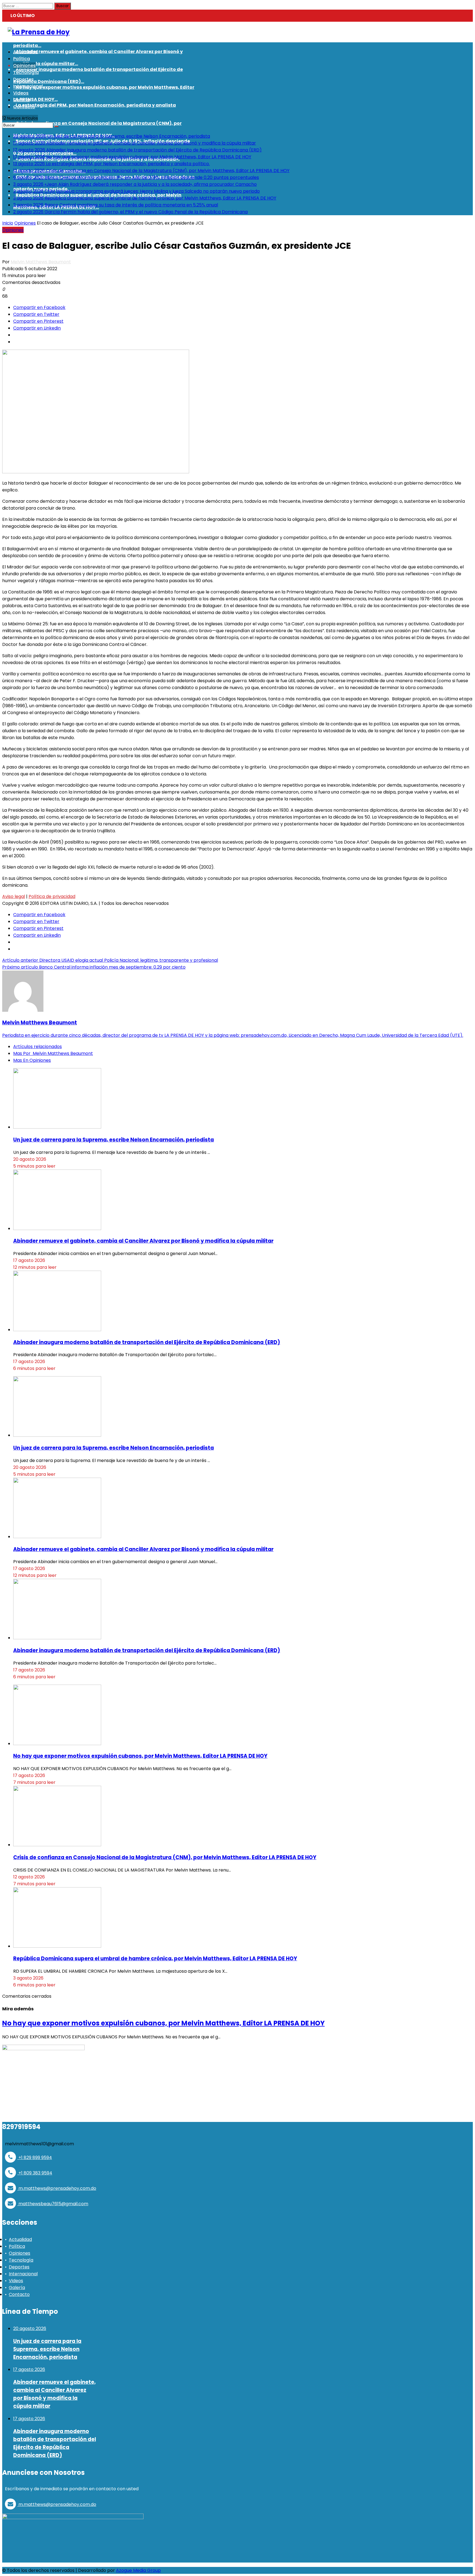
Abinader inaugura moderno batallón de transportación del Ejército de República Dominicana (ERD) (147, 1342)
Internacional (23, 2274)
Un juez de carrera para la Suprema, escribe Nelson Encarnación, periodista (114, 1140)
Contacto (19, 2294)
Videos (16, 2281)
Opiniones (25, 223)
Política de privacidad (52, 896)
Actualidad (20, 2239)
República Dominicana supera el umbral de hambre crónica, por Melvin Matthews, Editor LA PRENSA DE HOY (155, 1959)
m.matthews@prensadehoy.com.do (57, 2188)
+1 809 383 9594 (35, 2173)
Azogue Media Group (138, 2570)
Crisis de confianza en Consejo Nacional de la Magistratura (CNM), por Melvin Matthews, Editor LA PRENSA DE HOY (165, 1857)
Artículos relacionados (38, 1047)
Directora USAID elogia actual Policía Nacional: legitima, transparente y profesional (110, 960)
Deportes (19, 2267)
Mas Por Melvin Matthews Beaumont (53, 1053)
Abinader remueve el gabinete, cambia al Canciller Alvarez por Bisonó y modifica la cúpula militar (143, 1241)
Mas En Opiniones (32, 1060)
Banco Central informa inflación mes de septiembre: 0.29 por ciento (94, 967)
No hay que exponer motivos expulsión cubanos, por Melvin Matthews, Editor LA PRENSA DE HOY (140, 1756)
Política (17, 2246)
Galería (17, 2288)
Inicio (8, 223)
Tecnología (21, 2260)
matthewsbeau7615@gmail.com (53, 2204)
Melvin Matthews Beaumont (41, 262)
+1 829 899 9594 (35, 2158)
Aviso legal (14, 896)
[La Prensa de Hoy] (39, 32)
